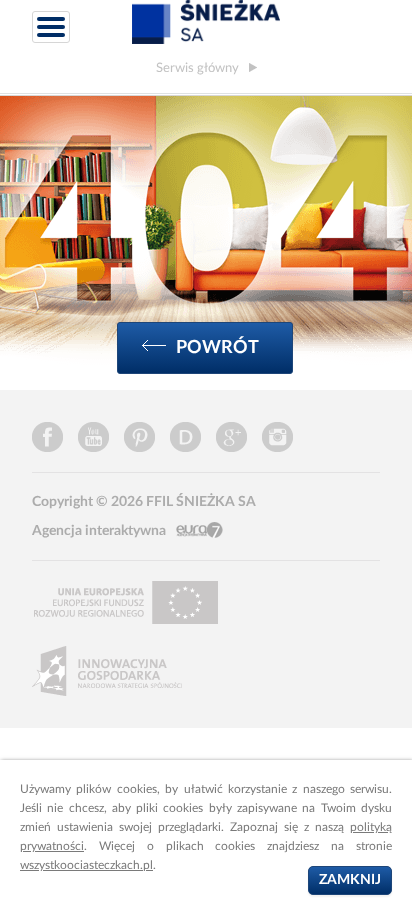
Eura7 (199, 530)
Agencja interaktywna (99, 531)
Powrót (217, 347)
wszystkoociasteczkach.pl (86, 865)
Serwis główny (197, 68)
